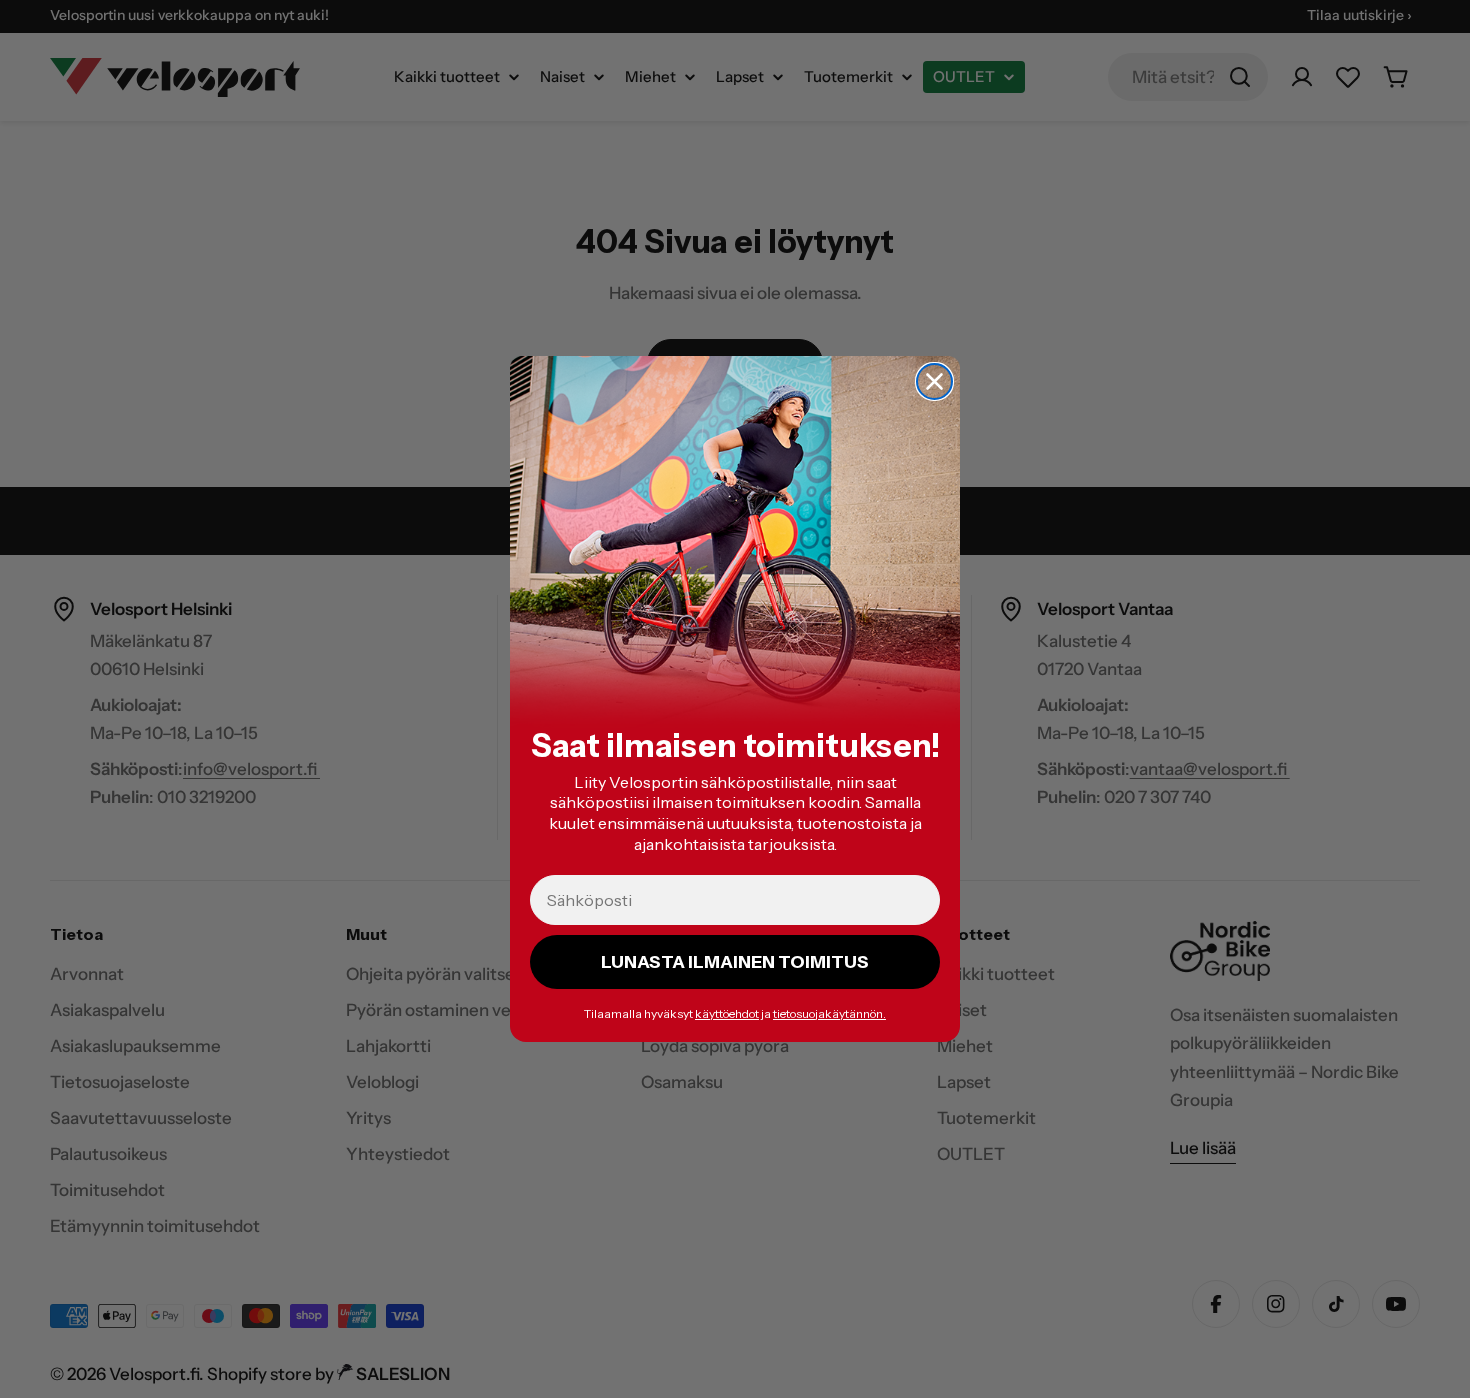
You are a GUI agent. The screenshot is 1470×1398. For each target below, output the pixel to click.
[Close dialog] (934, 381)
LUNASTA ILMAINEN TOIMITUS (735, 962)
